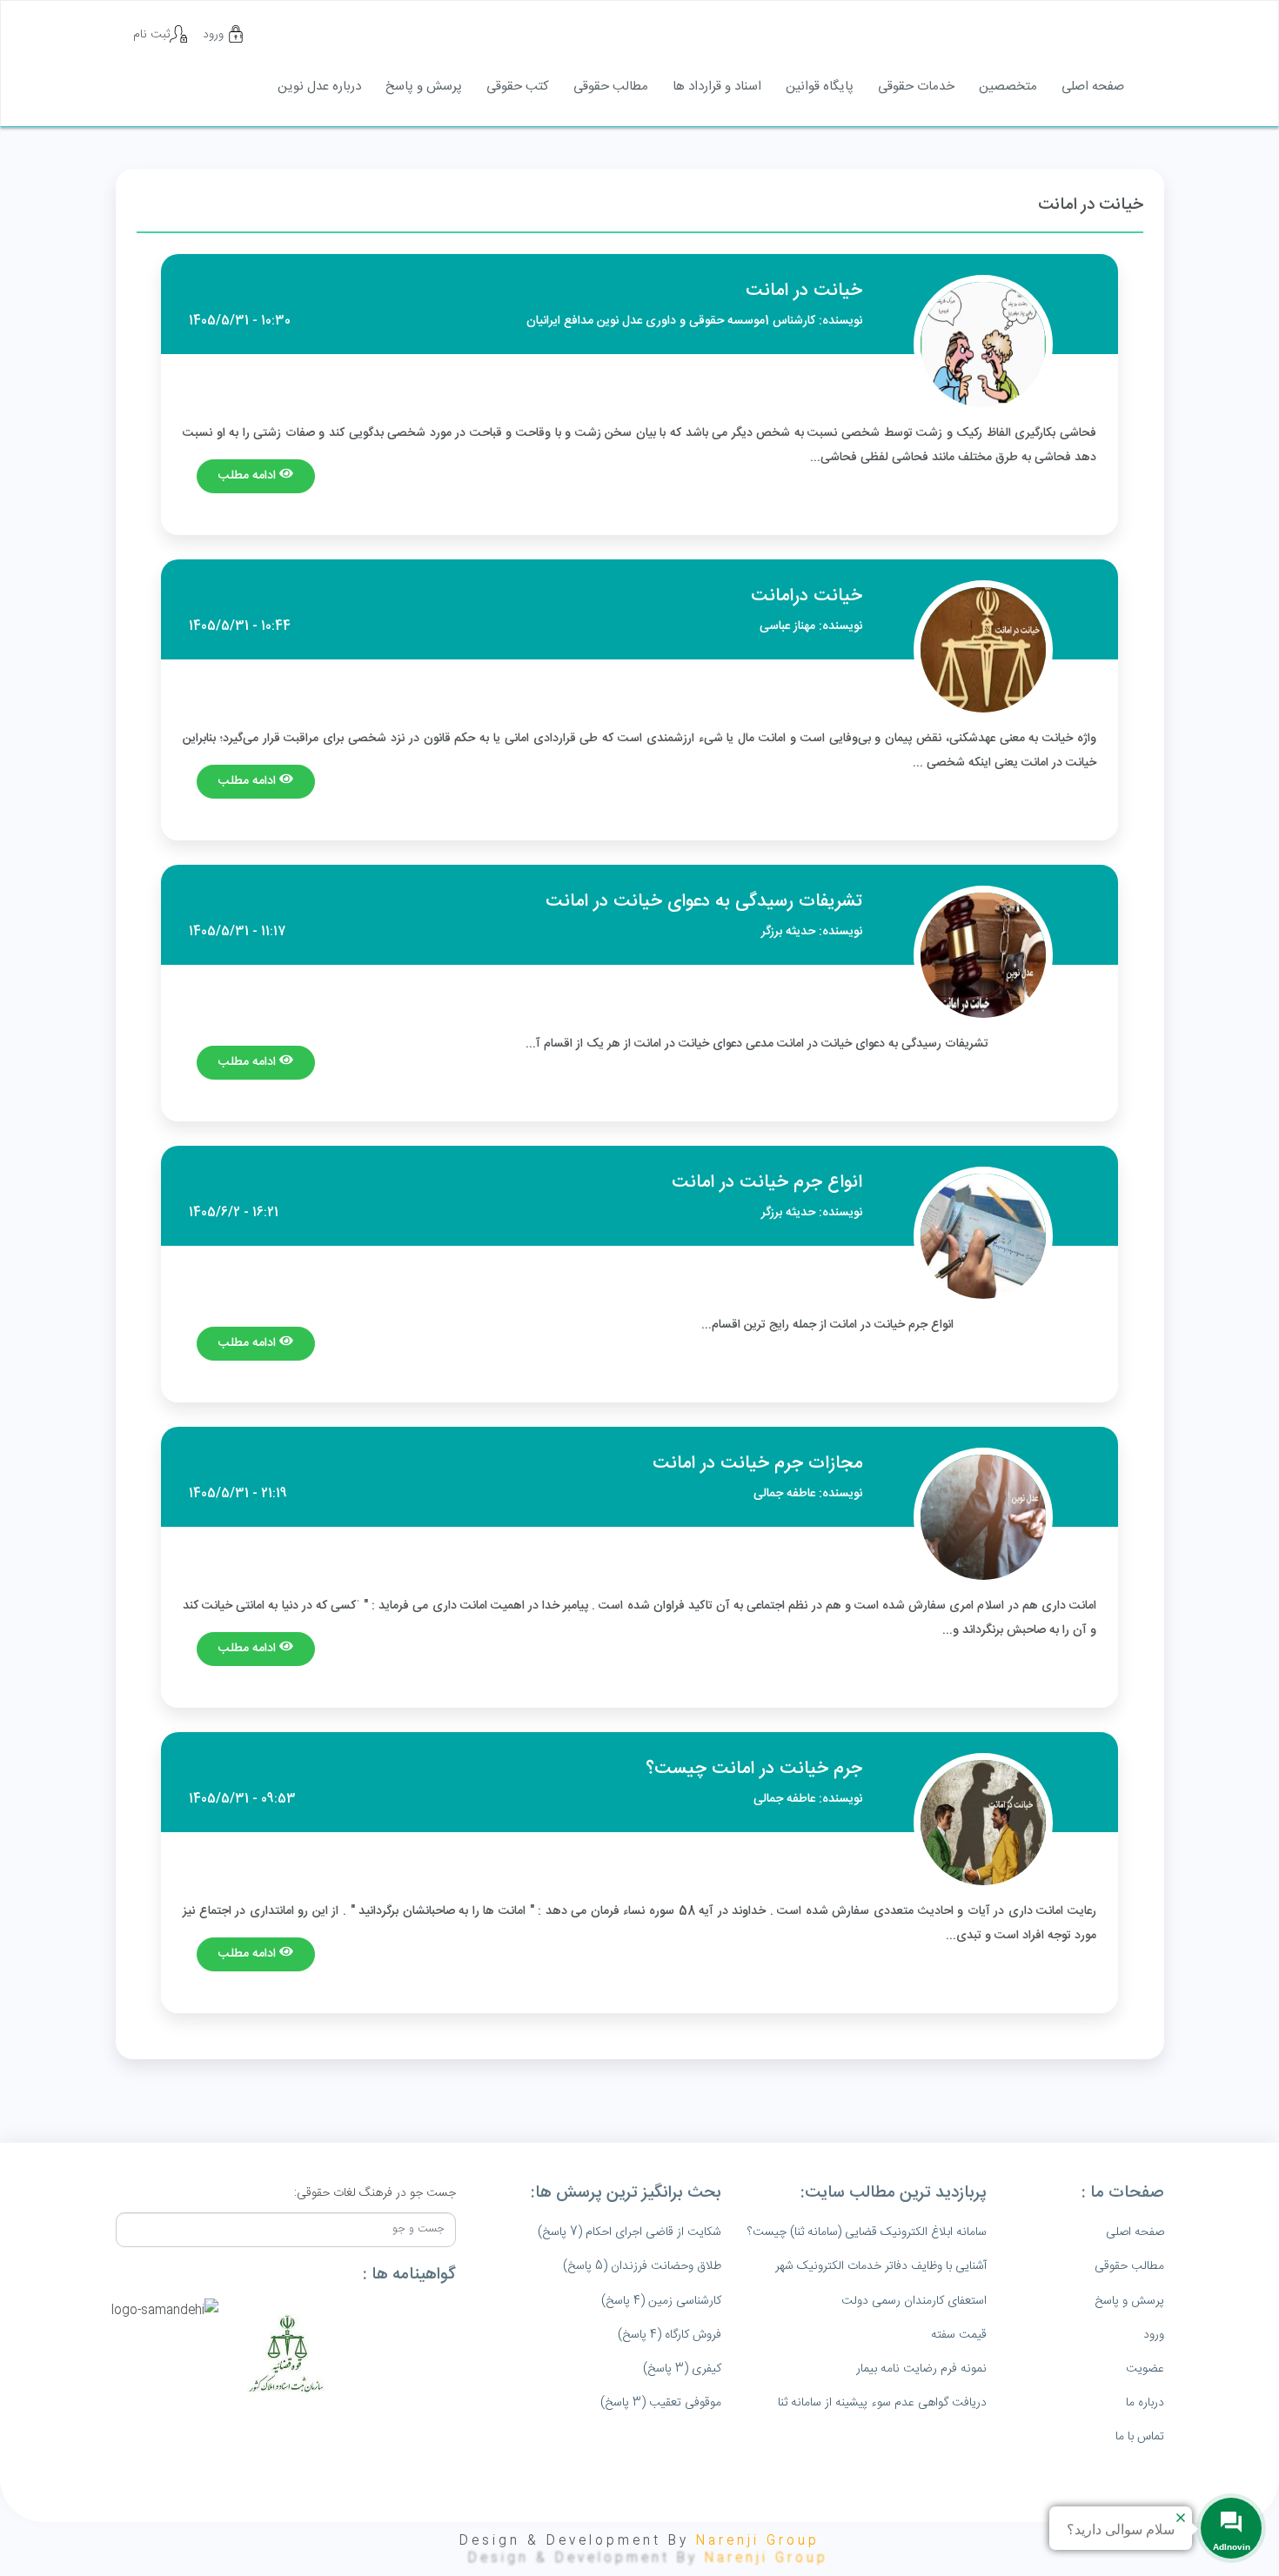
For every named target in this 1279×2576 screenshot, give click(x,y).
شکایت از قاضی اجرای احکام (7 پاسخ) (629, 2232)
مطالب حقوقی (611, 87)
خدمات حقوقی (916, 87)
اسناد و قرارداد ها (717, 87)
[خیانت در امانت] (983, 345)
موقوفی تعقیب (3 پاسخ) (661, 2403)
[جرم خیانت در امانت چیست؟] (983, 1823)
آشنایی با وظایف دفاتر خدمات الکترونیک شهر (881, 2266)
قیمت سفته (959, 2335)
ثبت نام (151, 35)
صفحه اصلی (1093, 87)
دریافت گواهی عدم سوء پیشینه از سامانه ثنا (882, 2403)
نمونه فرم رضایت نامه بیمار (921, 2369)
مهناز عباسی (787, 626)
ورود (215, 35)
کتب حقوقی (518, 87)
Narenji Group (758, 2541)
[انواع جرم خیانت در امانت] (983, 1236)
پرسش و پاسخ (424, 87)
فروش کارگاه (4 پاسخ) (670, 2335)
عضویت (1145, 2369)
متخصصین (1008, 87)
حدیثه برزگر (788, 932)
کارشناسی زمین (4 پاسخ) (661, 2301)
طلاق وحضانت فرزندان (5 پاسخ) (642, 2266)
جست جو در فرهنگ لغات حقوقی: (375, 2193)
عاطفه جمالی (784, 1494)
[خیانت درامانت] (983, 650)
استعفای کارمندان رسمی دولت (914, 2301)
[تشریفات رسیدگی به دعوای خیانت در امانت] (983, 955)
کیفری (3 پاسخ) (682, 2369)
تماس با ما (1140, 2437)
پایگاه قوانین (820, 87)
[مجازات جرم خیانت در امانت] (983, 1517)
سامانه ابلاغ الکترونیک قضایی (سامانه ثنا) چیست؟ (867, 2232)
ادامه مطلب (249, 476)
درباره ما (1145, 2403)
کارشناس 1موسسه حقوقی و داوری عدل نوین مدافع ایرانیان (671, 321)
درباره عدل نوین (319, 87)
